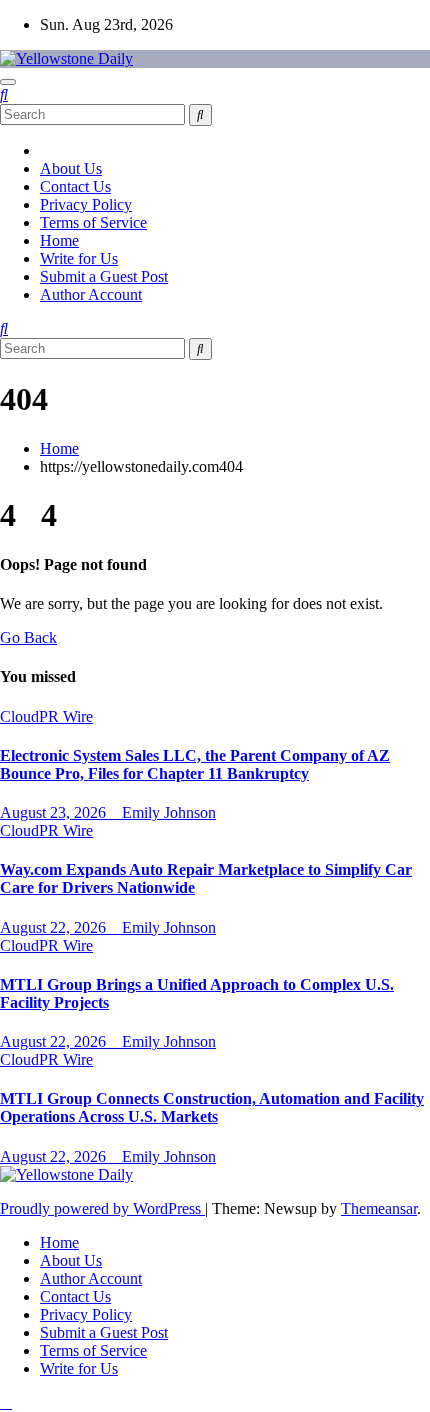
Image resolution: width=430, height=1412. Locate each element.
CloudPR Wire (46, 716)
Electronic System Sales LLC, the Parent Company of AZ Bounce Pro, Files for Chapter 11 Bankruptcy (195, 764)
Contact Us (75, 186)
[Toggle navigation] (8, 82)
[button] (4, 94)
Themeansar (379, 1208)
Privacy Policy (86, 204)
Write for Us (79, 258)
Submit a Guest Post (104, 276)
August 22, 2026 (55, 927)
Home (59, 240)
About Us (71, 168)
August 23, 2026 (55, 812)
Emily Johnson (169, 812)
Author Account (91, 294)
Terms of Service (93, 222)
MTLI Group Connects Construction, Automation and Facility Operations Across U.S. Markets (212, 1107)
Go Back (28, 637)
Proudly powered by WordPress (102, 1208)
